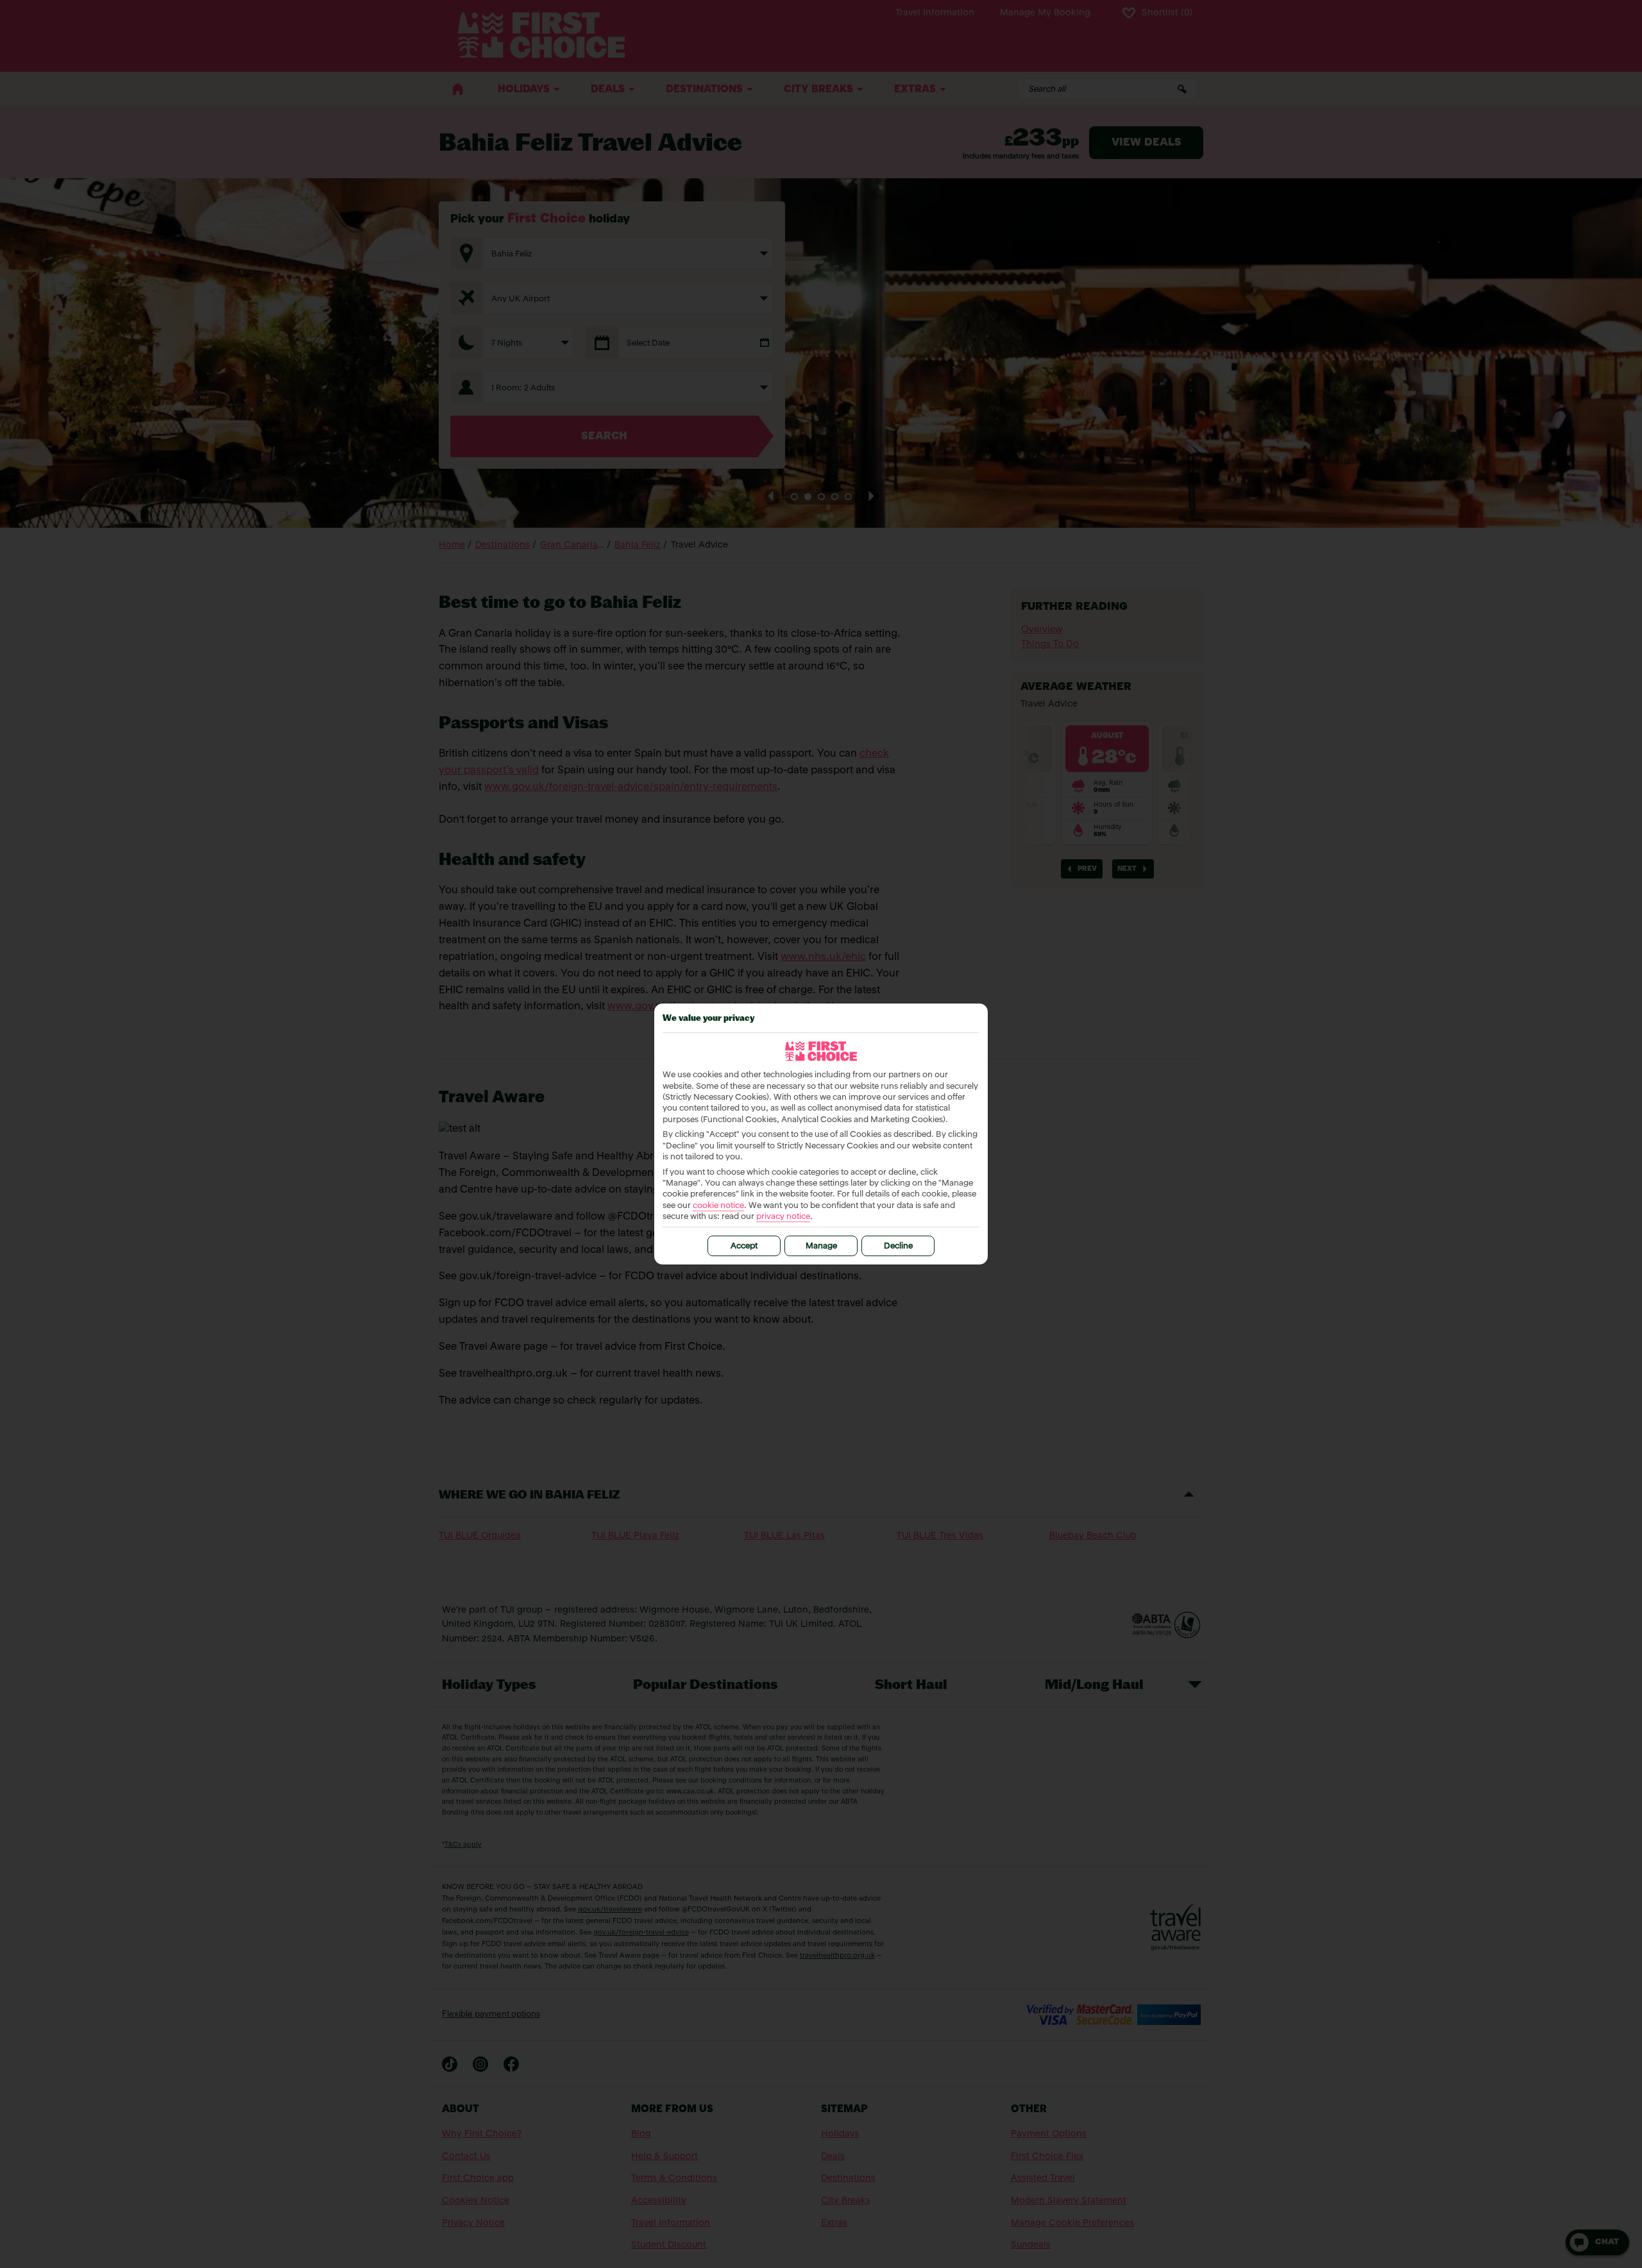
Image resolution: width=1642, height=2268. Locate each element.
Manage (821, 1246)
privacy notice (783, 1217)
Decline (898, 1246)
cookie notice (718, 1206)
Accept (744, 1246)
